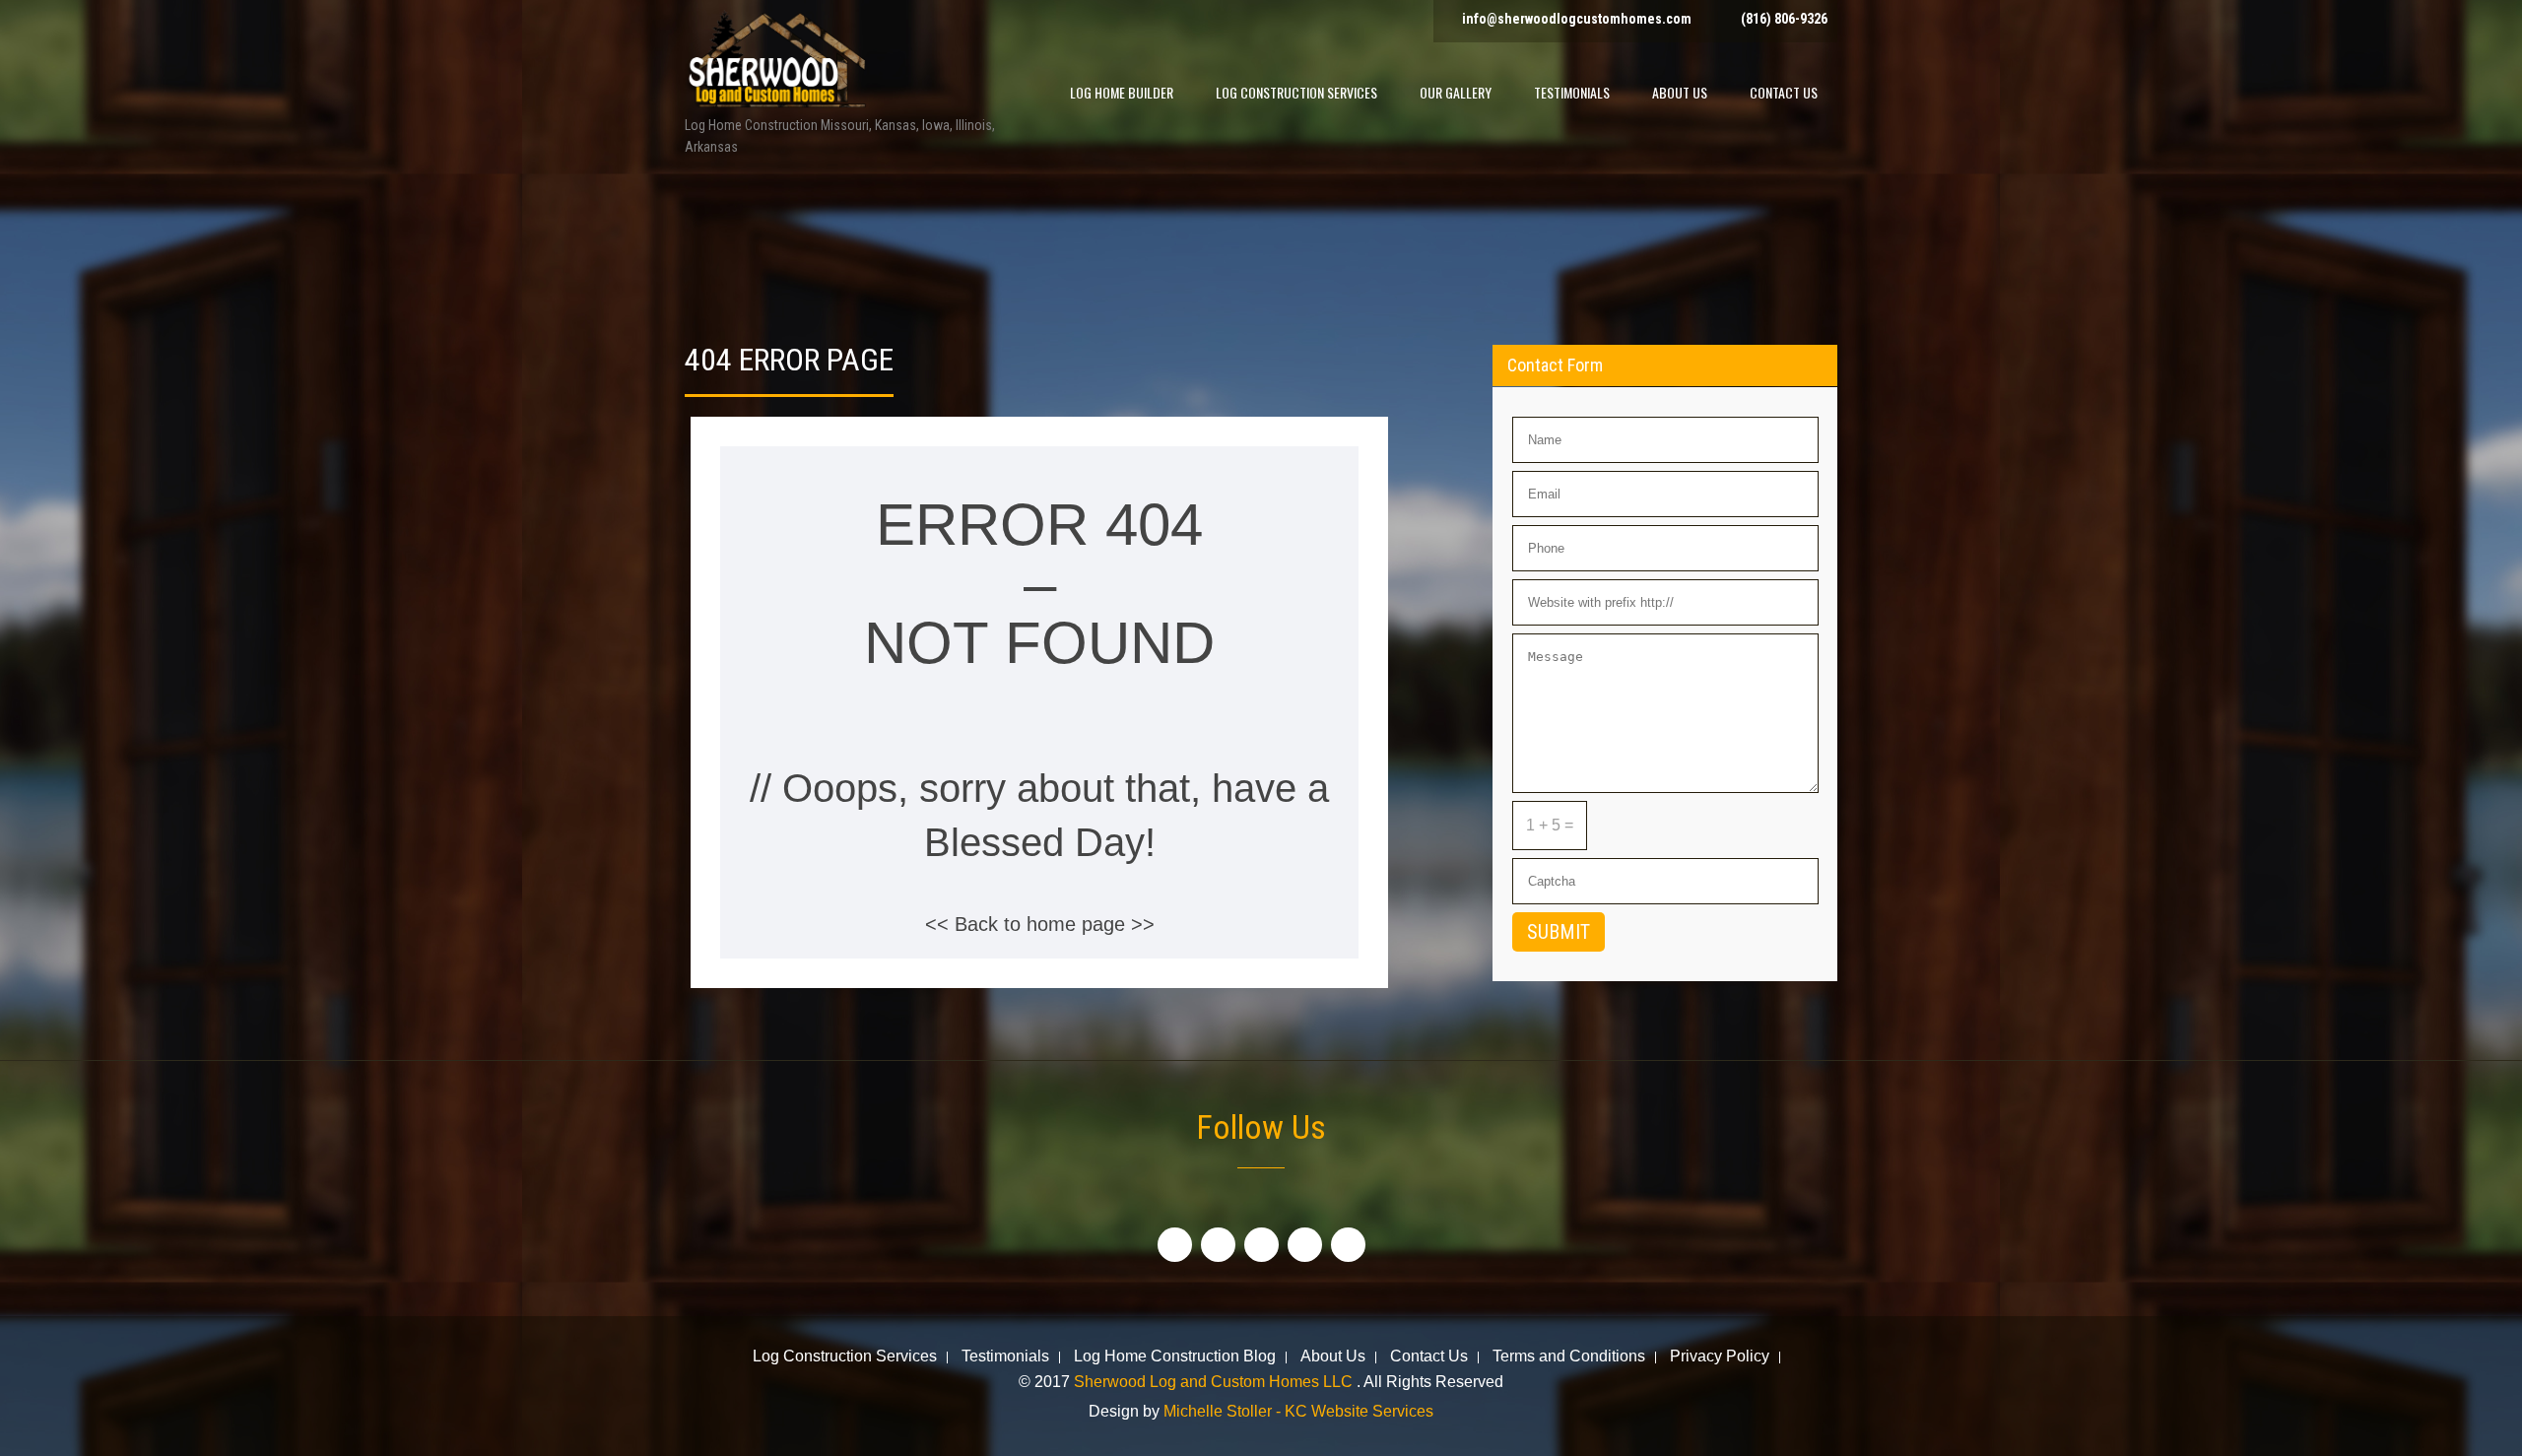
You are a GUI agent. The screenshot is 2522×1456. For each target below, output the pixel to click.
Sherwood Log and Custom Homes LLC (1215, 1382)
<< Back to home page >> (1040, 924)
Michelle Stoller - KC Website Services (1298, 1411)
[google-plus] (1261, 1245)
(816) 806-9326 (1784, 19)
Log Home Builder (1122, 92)
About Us (1680, 92)
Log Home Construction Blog (1175, 1357)
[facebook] (1175, 1245)
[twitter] (1218, 1245)
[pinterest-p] (1348, 1245)
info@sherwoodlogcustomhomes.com (1577, 19)
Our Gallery (1456, 92)
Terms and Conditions (1569, 1357)
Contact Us (1784, 92)
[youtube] (1305, 1245)
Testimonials (1572, 92)
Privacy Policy (1720, 1357)
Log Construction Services (1296, 92)
